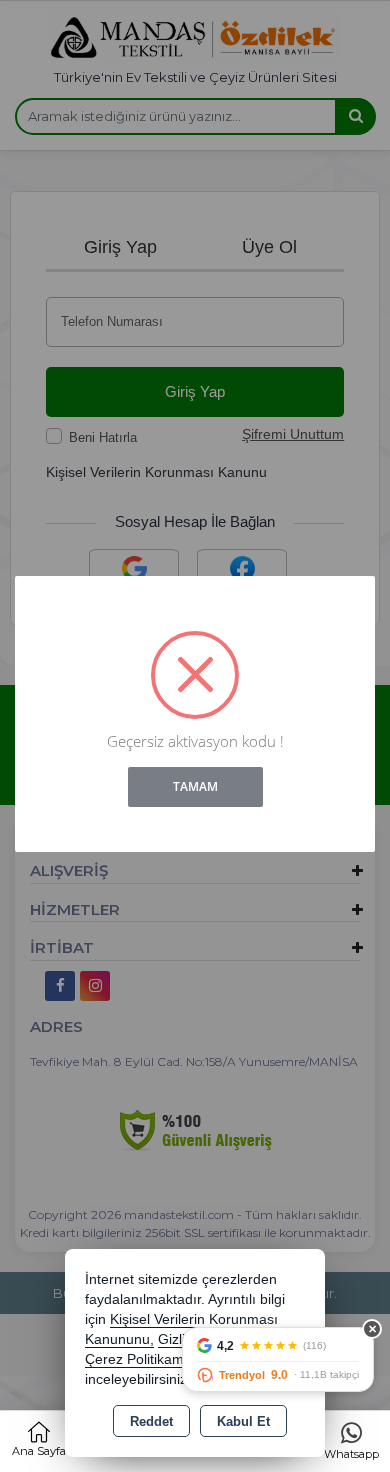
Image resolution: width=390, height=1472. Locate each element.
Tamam (195, 786)
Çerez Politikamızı (142, 1359)
